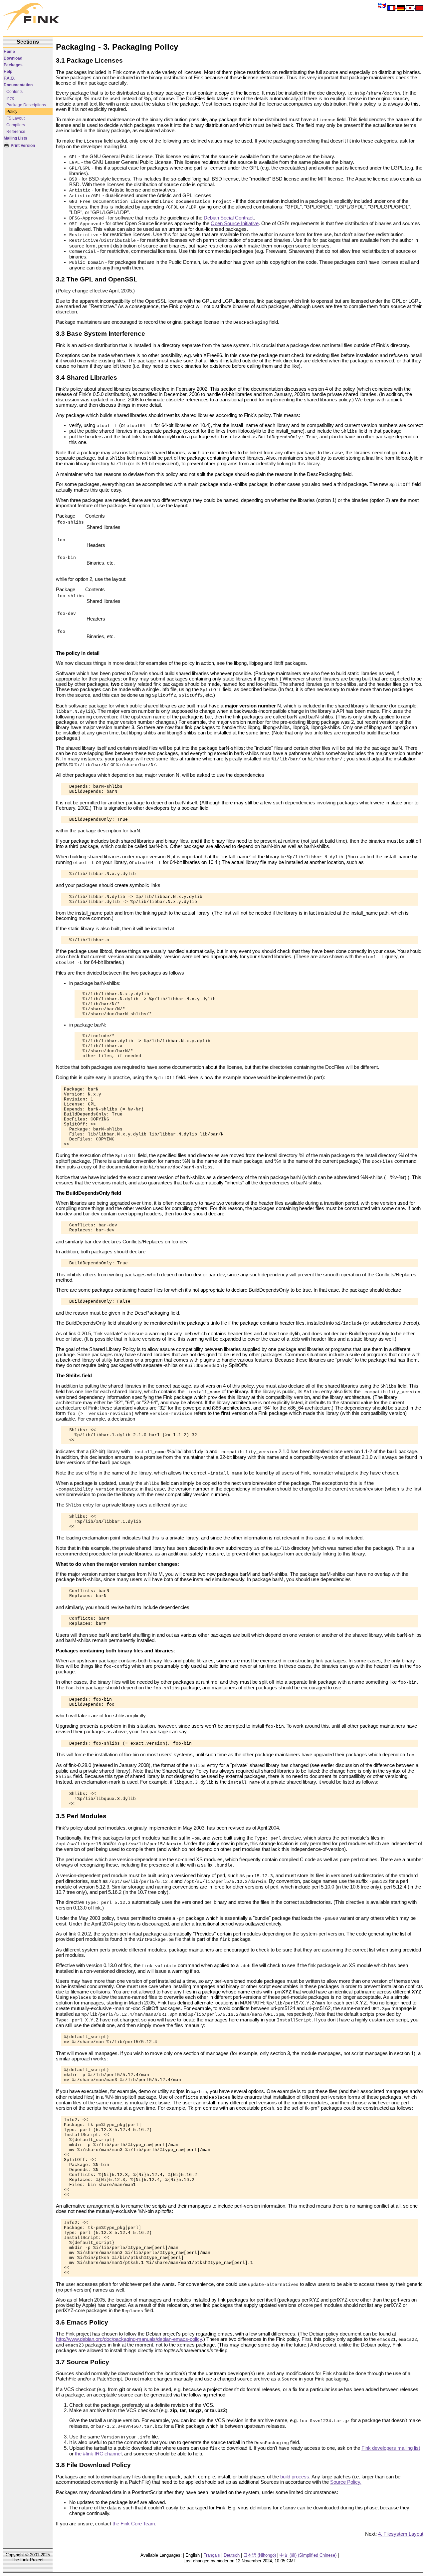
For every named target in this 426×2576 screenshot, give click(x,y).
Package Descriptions (26, 105)
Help (8, 72)
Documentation (18, 85)
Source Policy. (346, 2482)
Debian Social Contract (229, 218)
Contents (14, 92)
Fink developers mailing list (391, 2448)
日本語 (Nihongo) (260, 2555)
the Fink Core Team (134, 2524)
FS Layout (15, 118)
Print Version (22, 146)
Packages (13, 65)
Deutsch (232, 2555)
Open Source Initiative (235, 223)
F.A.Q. (9, 78)
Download (13, 58)
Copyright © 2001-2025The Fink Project (28, 2557)
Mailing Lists (15, 138)
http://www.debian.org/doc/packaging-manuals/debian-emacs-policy (129, 2339)
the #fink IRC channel (98, 2454)
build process (295, 2477)
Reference (16, 132)
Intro (10, 98)
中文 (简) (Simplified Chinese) (308, 2555)
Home (9, 52)
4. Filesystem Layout (401, 2534)
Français (212, 2555)
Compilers (16, 125)
